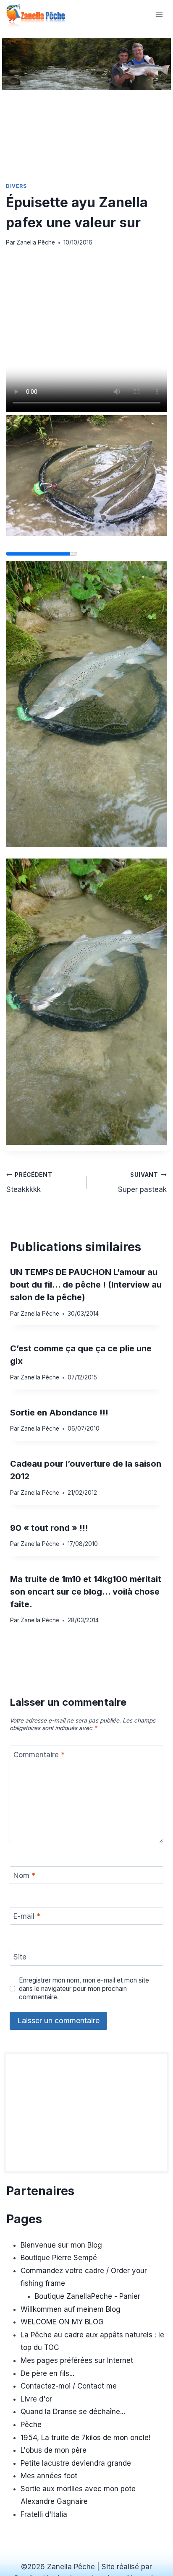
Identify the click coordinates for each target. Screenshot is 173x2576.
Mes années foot (49, 2476)
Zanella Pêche (36, 242)
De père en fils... (47, 2373)
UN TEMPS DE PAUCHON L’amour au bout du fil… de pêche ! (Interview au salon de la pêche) (86, 1285)
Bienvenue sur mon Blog (61, 2245)
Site (20, 1957)
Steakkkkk (29, 1183)
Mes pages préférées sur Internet (77, 2360)
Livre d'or (36, 2399)
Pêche (31, 2425)
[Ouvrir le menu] (159, 14)
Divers (16, 186)
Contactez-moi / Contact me (69, 2386)
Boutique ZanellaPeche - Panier (88, 2296)
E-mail (27, 1916)
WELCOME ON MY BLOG (62, 2322)
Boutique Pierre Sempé (59, 2258)
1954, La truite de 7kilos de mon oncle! (85, 2438)
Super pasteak (142, 1183)
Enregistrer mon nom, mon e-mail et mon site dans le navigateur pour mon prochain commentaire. (84, 1989)
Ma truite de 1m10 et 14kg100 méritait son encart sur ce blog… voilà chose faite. (86, 1592)
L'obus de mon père (54, 2450)
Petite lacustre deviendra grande (76, 2463)
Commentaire (39, 1755)
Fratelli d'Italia (44, 2514)
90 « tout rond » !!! (49, 1528)
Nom (24, 1876)
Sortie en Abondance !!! (59, 1413)
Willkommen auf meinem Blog (71, 2309)
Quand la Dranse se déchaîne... (73, 2412)
